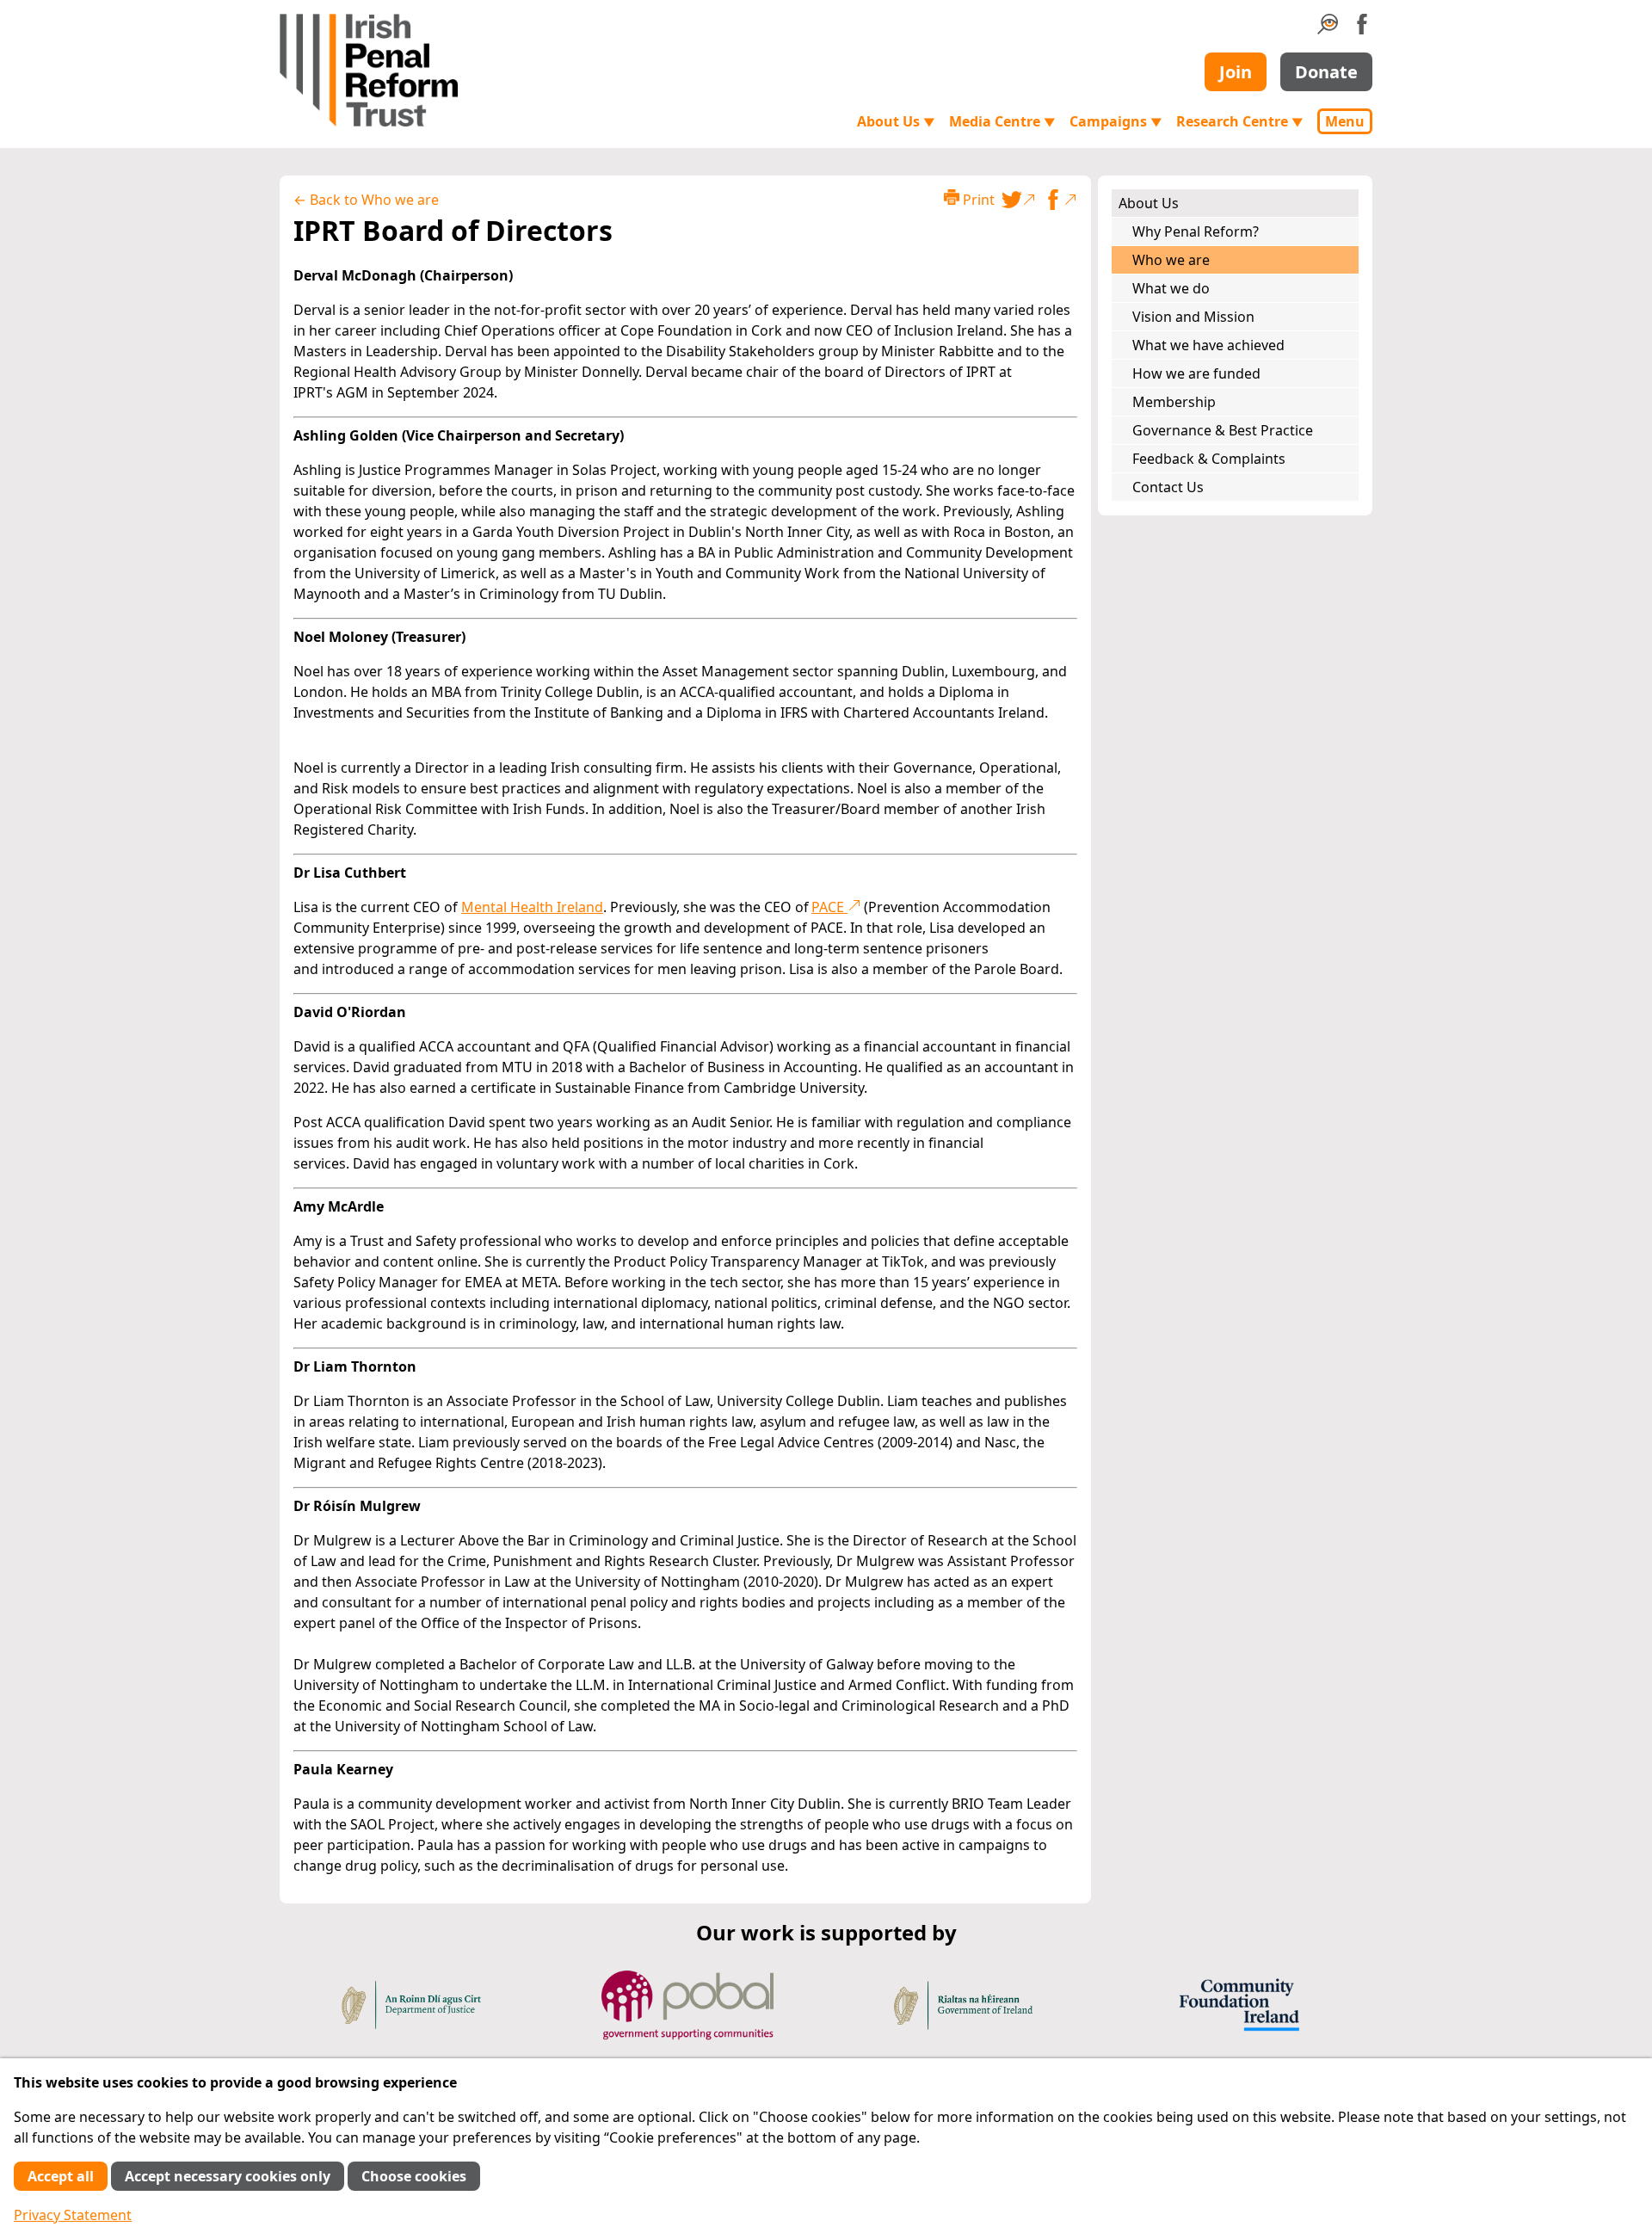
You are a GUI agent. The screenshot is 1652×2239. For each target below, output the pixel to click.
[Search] (1328, 29)
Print (977, 200)
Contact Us (1168, 487)
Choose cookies (414, 2176)
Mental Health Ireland (532, 907)
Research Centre (1240, 121)
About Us (896, 121)
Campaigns (1116, 121)
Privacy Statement (73, 2215)
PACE (829, 907)
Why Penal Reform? (1196, 231)
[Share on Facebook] (1060, 200)
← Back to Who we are (366, 200)
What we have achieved (1208, 345)
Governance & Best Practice (1223, 430)
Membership (1174, 402)
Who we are (1171, 260)
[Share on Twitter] (1019, 200)
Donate (1326, 72)
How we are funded (1196, 373)
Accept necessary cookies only (228, 2176)
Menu (1345, 121)
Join (1236, 72)
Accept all (61, 2176)
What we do (1171, 288)
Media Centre (1002, 121)
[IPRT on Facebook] (1362, 29)
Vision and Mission (1193, 317)
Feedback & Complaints (1209, 459)
